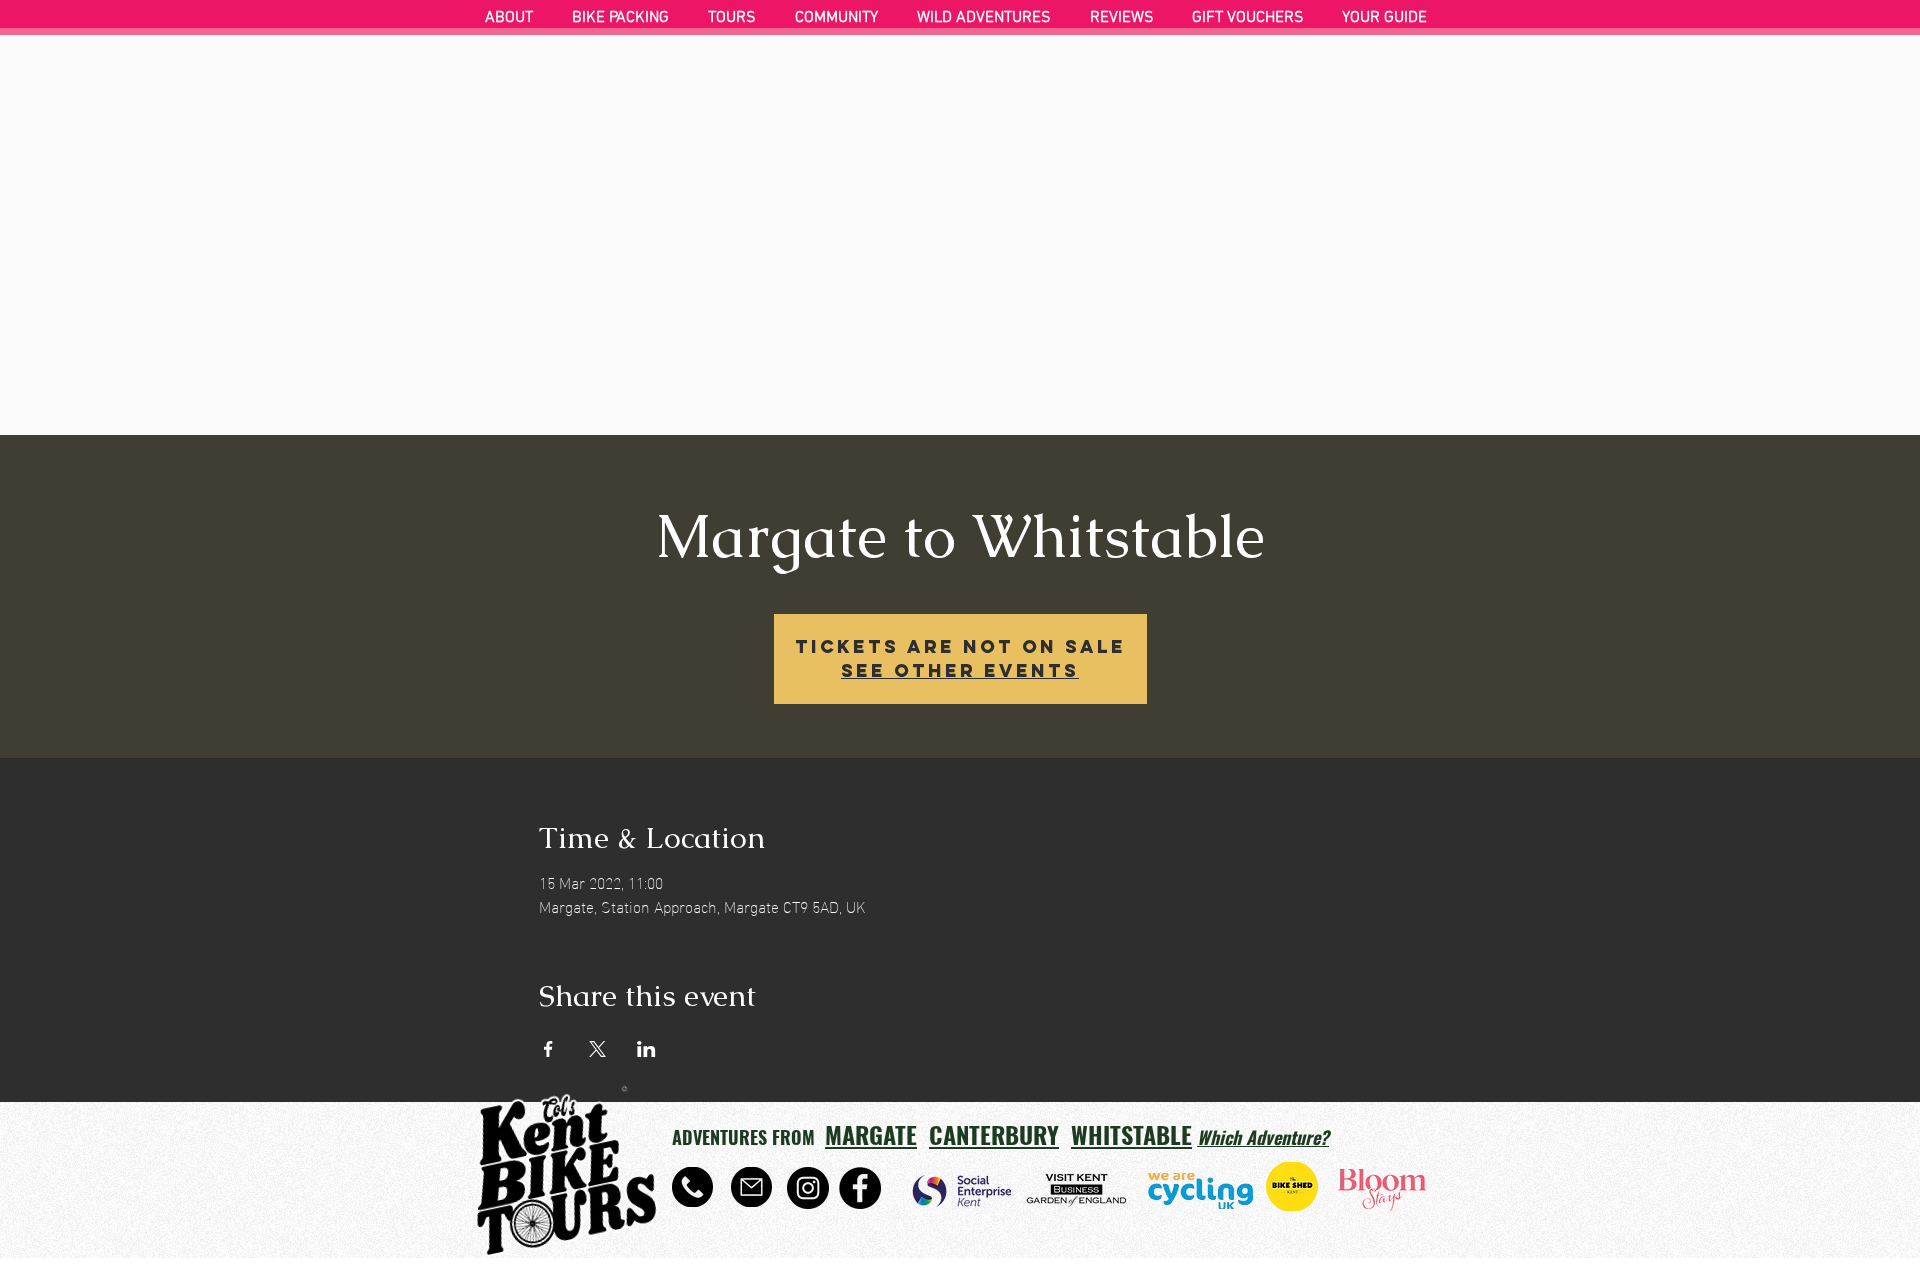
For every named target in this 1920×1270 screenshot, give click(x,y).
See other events (960, 670)
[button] (625, 18)
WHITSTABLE (1131, 1134)
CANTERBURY (994, 1134)
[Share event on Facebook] (548, 1049)
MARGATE (871, 1134)
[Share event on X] (597, 1049)
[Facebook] (860, 1188)
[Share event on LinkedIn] (646, 1049)
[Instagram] (808, 1188)
